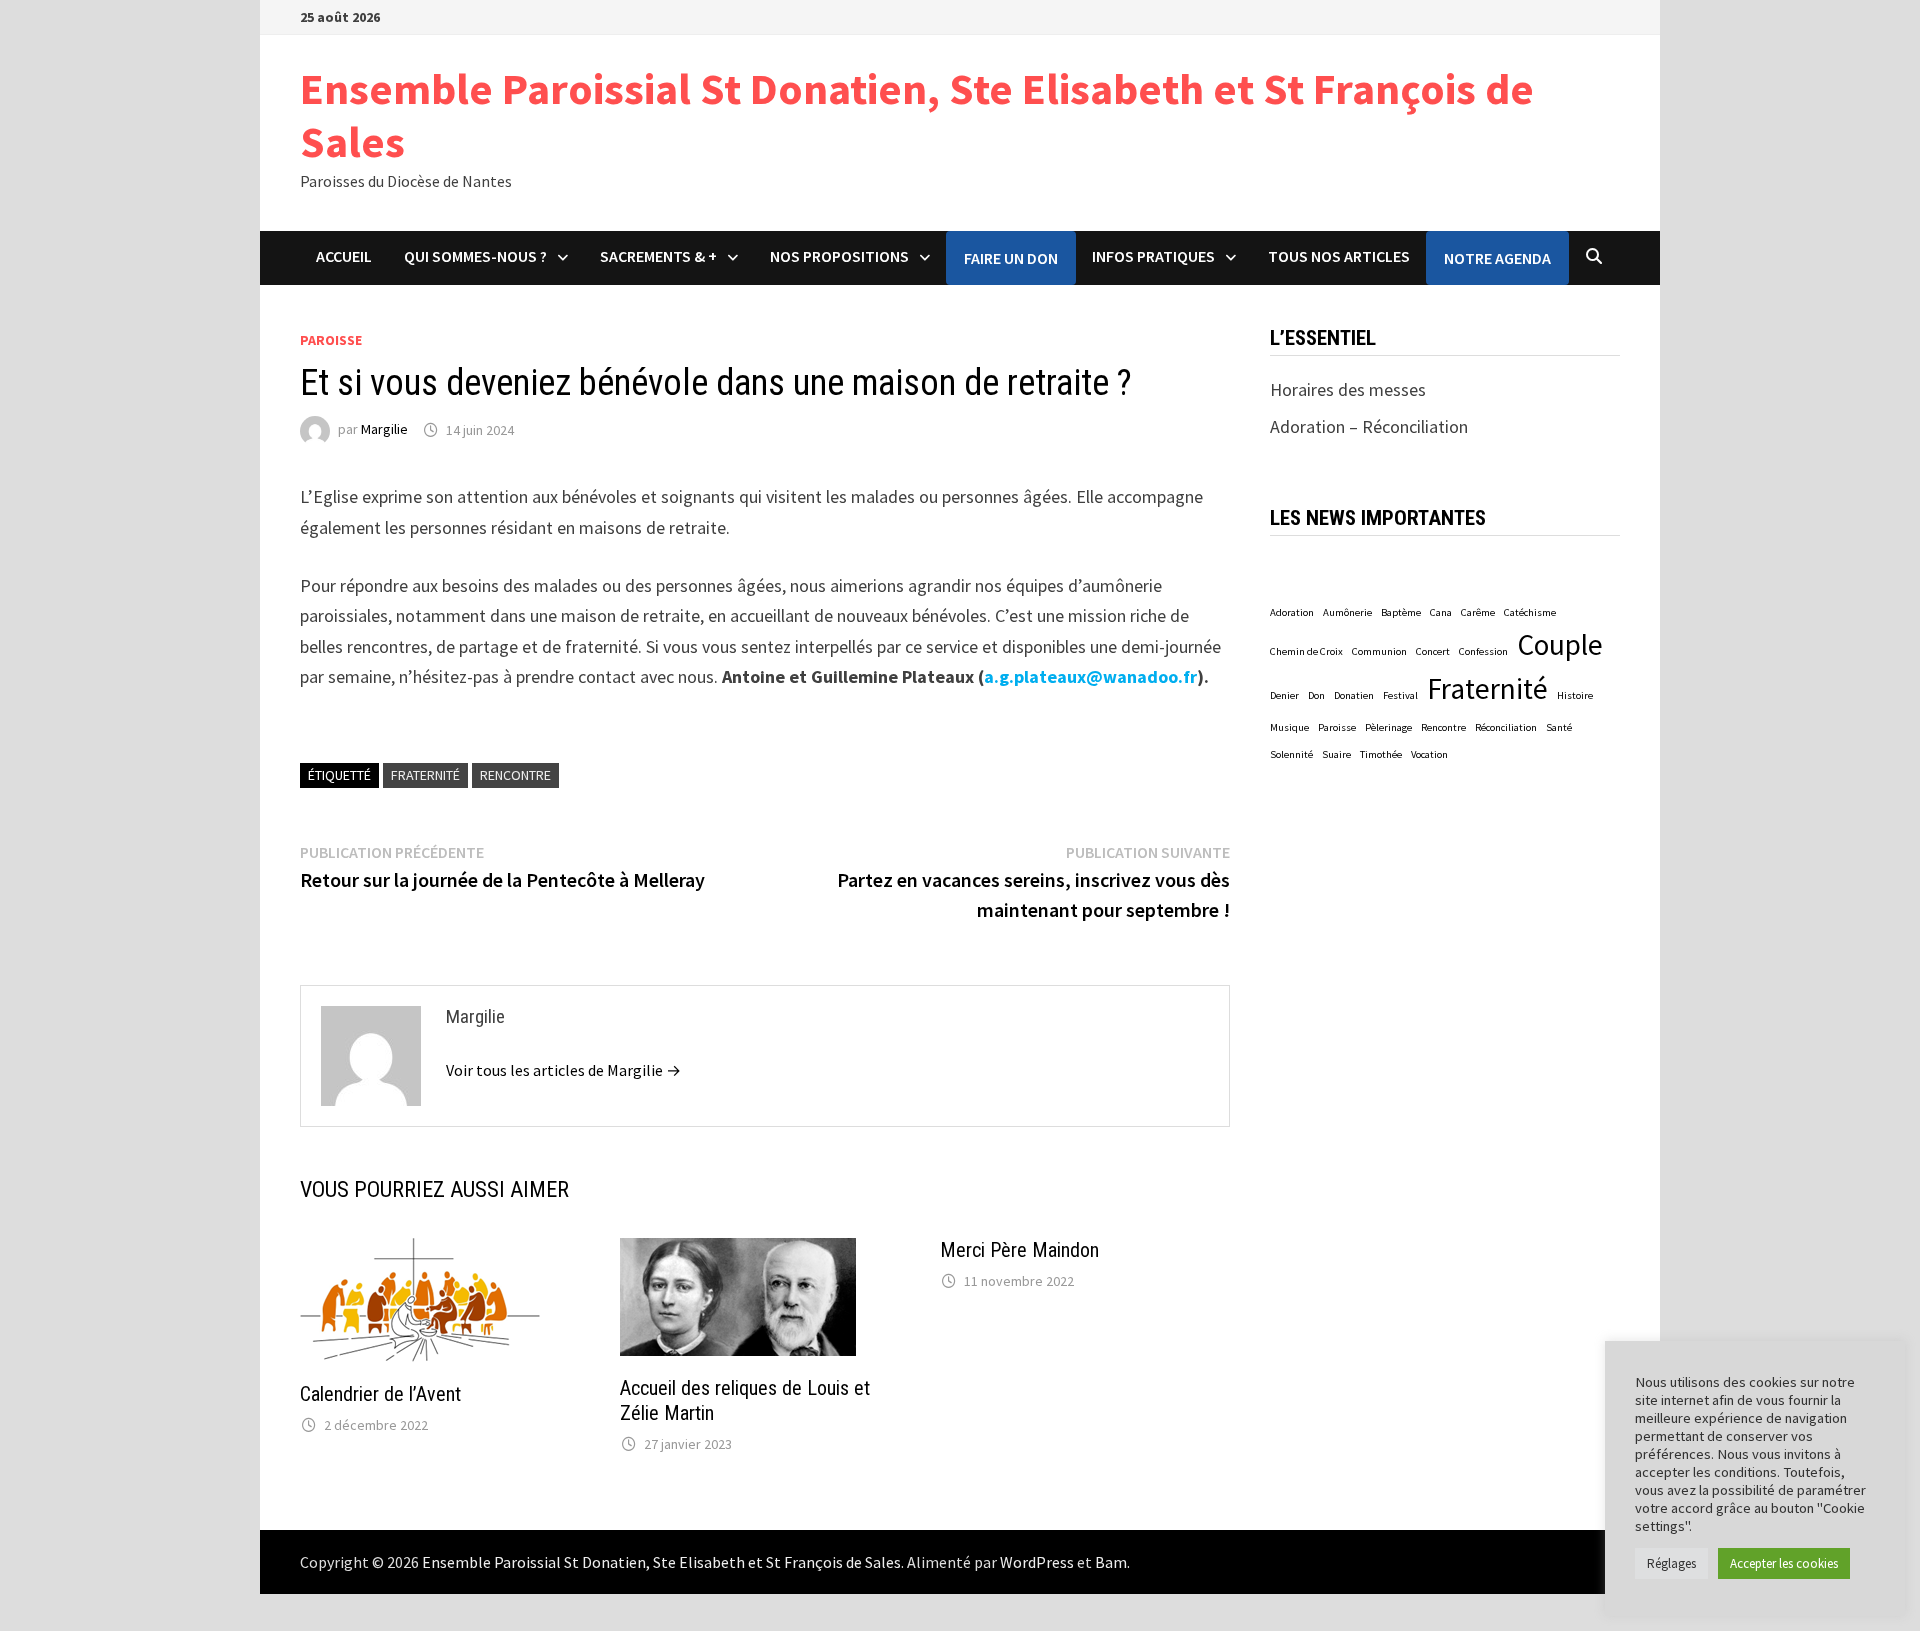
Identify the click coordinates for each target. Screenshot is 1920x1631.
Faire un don (1011, 258)
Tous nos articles (1339, 256)
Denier (1284, 695)
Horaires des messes (1348, 389)
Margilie (384, 430)
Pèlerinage (1388, 727)
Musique (1289, 727)
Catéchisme (1530, 612)
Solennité (1291, 754)
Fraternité (425, 775)
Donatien (1354, 695)
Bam (1111, 1562)
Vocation (1429, 754)
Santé (1559, 727)
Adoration (1292, 612)
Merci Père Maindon (1019, 1250)
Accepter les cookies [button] (1784, 1563)
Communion (1379, 651)
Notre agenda (1497, 258)
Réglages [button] (1671, 1563)
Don (1316, 695)
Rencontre (515, 775)
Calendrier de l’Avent (380, 1394)
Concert (1433, 651)
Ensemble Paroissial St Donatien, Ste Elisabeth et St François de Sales (917, 115)
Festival (1400, 695)
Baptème (1401, 612)
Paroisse (331, 340)
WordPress (1037, 1562)
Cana (1441, 612)
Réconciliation (1506, 727)
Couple (1560, 644)
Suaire (1336, 754)
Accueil (344, 256)
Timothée (1381, 754)
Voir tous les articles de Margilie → (563, 1070)
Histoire (1575, 695)
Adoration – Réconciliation (1369, 426)
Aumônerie (1347, 612)
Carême (1478, 612)
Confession (1483, 651)
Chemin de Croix (1306, 651)
